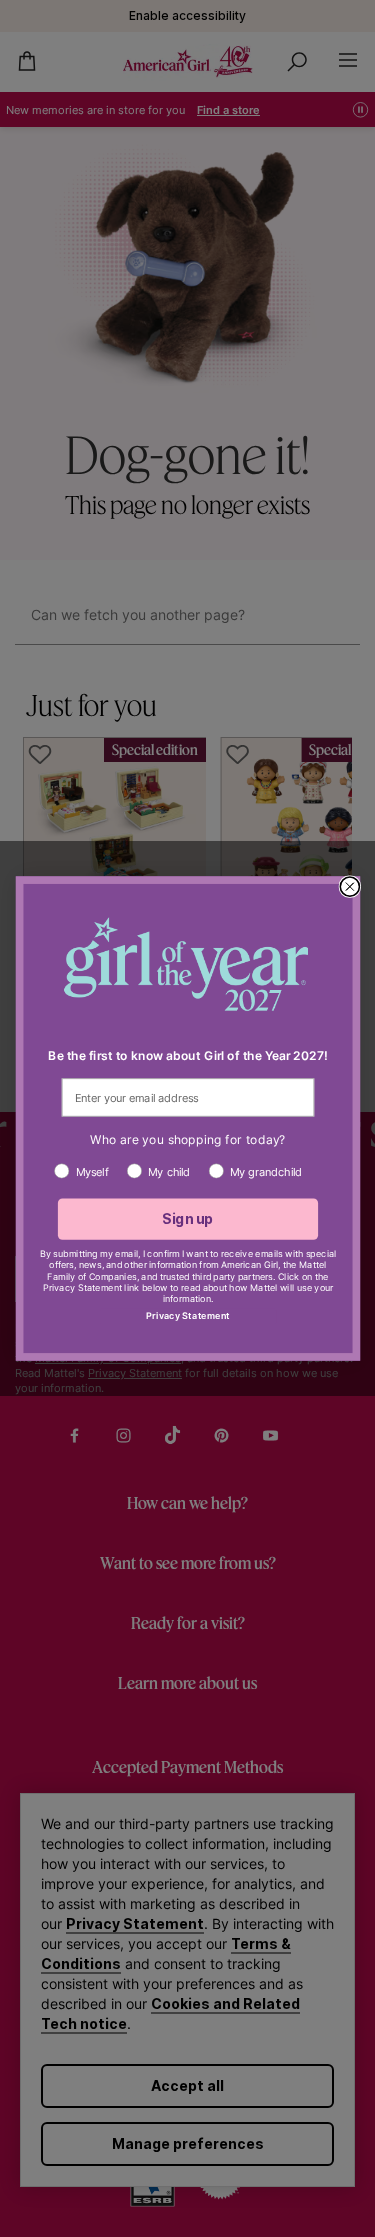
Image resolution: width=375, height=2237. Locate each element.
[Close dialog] (349, 886)
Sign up (187, 1219)
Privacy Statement (187, 1315)
